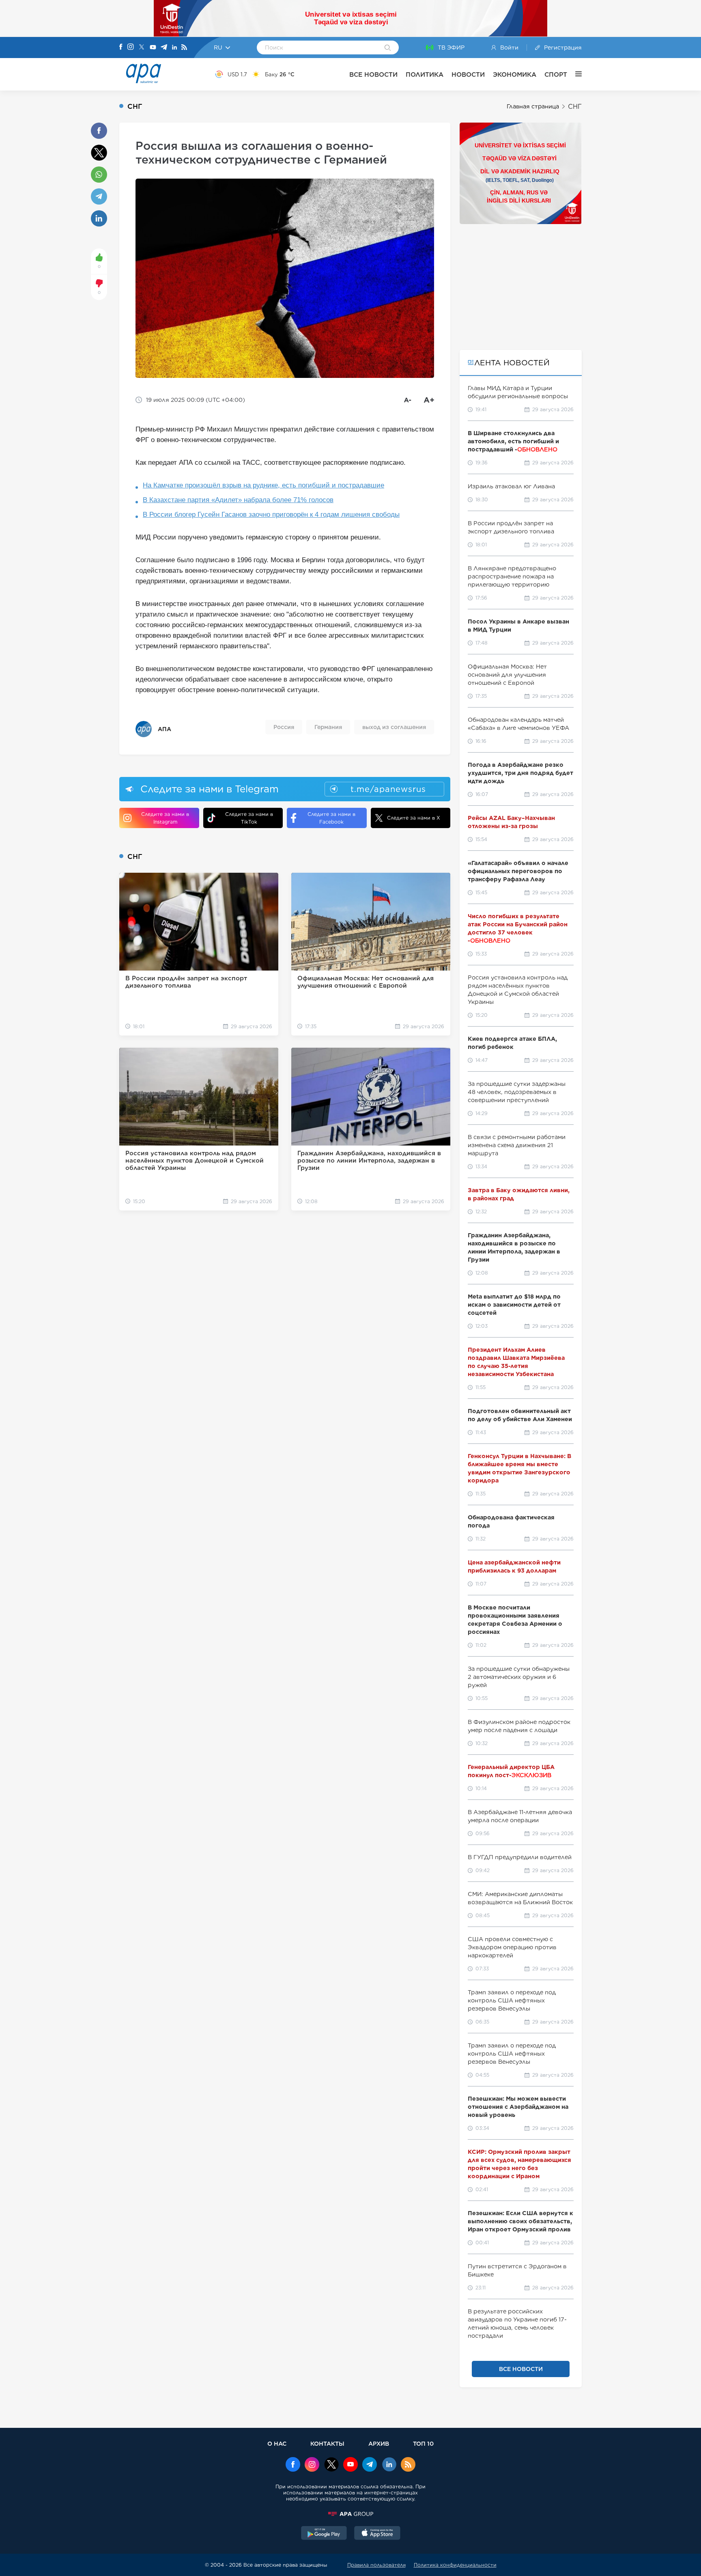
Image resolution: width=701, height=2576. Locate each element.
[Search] (388, 48)
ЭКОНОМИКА (515, 74)
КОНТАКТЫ (327, 2443)
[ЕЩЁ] (574, 74)
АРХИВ (379, 2443)
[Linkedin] (174, 48)
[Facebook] (121, 47)
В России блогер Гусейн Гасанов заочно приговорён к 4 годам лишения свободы (271, 515)
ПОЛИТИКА (425, 74)
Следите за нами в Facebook (331, 818)
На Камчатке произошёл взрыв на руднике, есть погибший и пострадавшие (263, 485)
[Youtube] (153, 48)
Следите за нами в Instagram (165, 818)
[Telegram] (164, 48)
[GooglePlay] (324, 2534)
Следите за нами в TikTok (249, 818)
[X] (142, 48)
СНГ (575, 107)
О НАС (277, 2443)
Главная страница (533, 106)
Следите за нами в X (414, 818)
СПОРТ (556, 74)
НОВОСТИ (468, 74)
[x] (331, 2465)
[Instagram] (131, 47)
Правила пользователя (376, 2565)
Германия (328, 727)
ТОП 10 (423, 2443)
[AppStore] (377, 2534)
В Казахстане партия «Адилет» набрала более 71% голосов (238, 500)
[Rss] (184, 48)
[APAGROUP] (350, 2514)
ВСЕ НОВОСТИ (373, 74)
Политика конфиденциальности (455, 2565)
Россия (284, 727)
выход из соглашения (394, 727)
